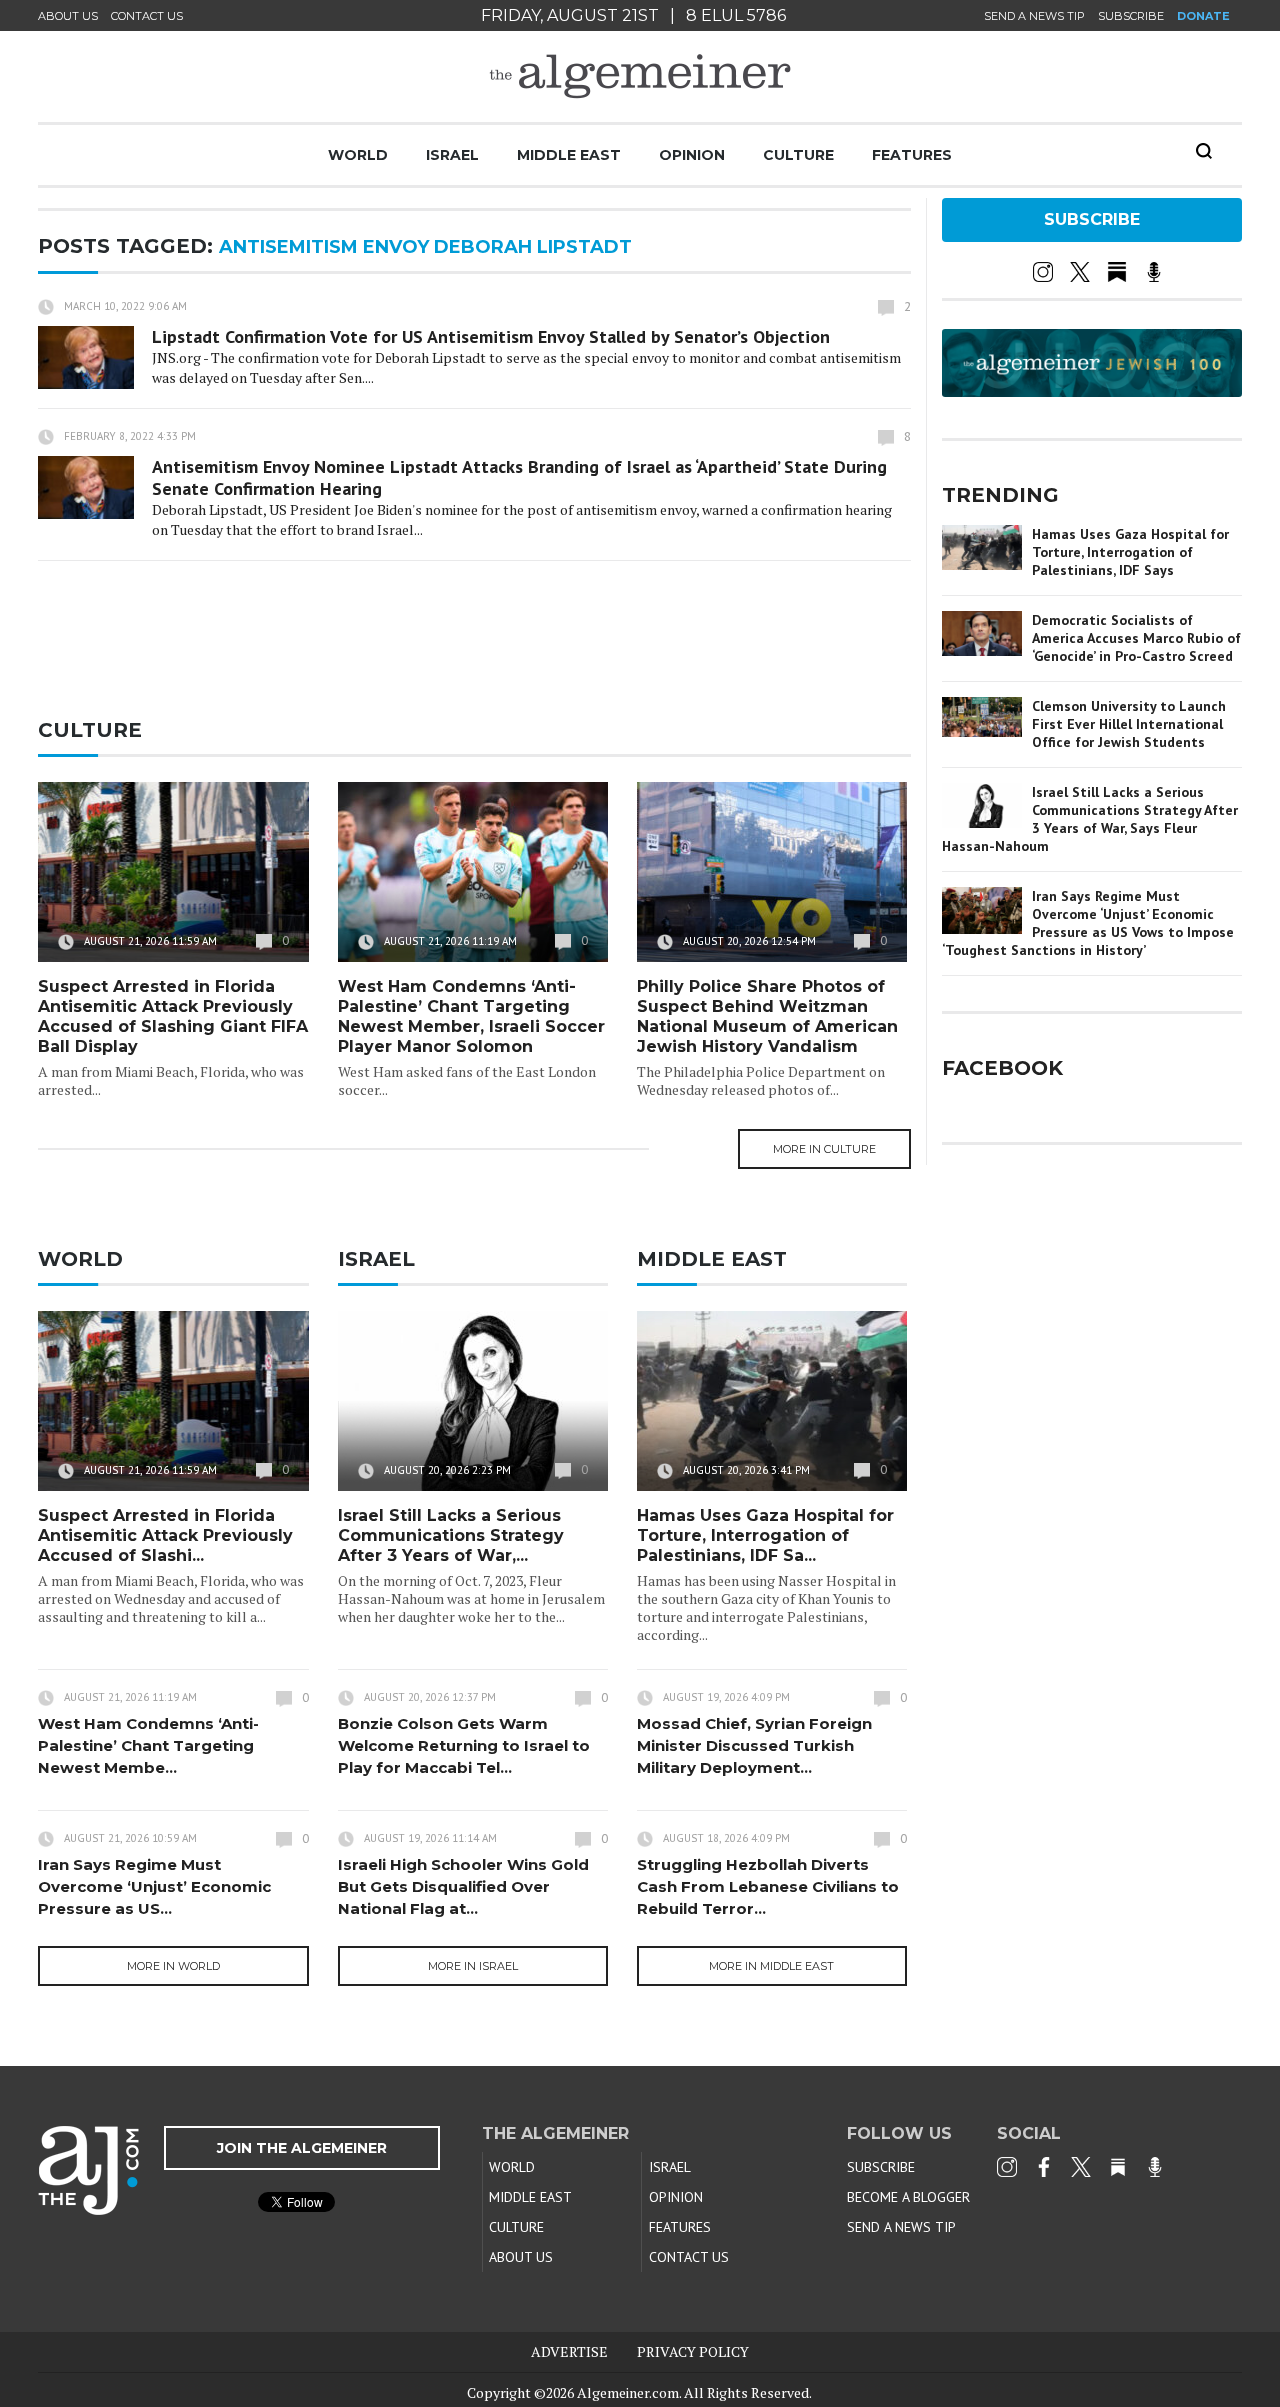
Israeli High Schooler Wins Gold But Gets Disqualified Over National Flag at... (463, 1886)
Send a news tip (1034, 16)
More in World (173, 1966)
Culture (798, 155)
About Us (68, 16)
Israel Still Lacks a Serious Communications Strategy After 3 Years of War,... (451, 1535)
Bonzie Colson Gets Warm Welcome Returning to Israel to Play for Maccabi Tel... (464, 1745)
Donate (1203, 16)
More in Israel (473, 1966)
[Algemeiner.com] (640, 76)
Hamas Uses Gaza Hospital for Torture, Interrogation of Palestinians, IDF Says (1130, 552)
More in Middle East (771, 1966)
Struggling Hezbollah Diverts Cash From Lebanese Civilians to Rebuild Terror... (768, 1886)
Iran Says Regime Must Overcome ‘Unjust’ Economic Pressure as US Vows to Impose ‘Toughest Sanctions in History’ (1088, 923)
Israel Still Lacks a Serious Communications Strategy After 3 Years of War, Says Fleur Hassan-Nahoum (1090, 819)
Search (1204, 151)
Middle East (569, 155)
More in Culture (824, 1149)
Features (912, 155)
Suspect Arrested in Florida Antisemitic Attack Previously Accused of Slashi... (165, 1535)
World (358, 155)
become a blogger (908, 2197)
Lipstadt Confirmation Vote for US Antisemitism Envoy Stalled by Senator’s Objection (491, 336)
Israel (452, 155)
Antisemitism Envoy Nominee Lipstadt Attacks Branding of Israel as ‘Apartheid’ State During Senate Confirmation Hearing (519, 477)
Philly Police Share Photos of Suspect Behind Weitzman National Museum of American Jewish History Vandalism (767, 1016)
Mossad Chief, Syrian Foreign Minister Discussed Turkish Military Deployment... (754, 1745)
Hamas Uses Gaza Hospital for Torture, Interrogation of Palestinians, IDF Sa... (765, 1535)
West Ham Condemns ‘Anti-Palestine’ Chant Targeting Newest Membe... (148, 1745)
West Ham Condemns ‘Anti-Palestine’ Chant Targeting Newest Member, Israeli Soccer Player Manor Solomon (471, 1016)
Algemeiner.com (628, 2392)
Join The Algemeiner (302, 2148)
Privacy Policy (693, 2351)
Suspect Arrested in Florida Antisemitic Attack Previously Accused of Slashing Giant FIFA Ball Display (173, 1016)
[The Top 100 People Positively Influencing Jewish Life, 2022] (1092, 390)
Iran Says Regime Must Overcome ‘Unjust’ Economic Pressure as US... (154, 1886)
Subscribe (1131, 16)
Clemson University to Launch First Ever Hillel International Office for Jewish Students (1129, 724)
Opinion (692, 155)
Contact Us (147, 16)
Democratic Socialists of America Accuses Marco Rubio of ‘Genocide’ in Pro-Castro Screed (1136, 638)
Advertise (569, 2351)
